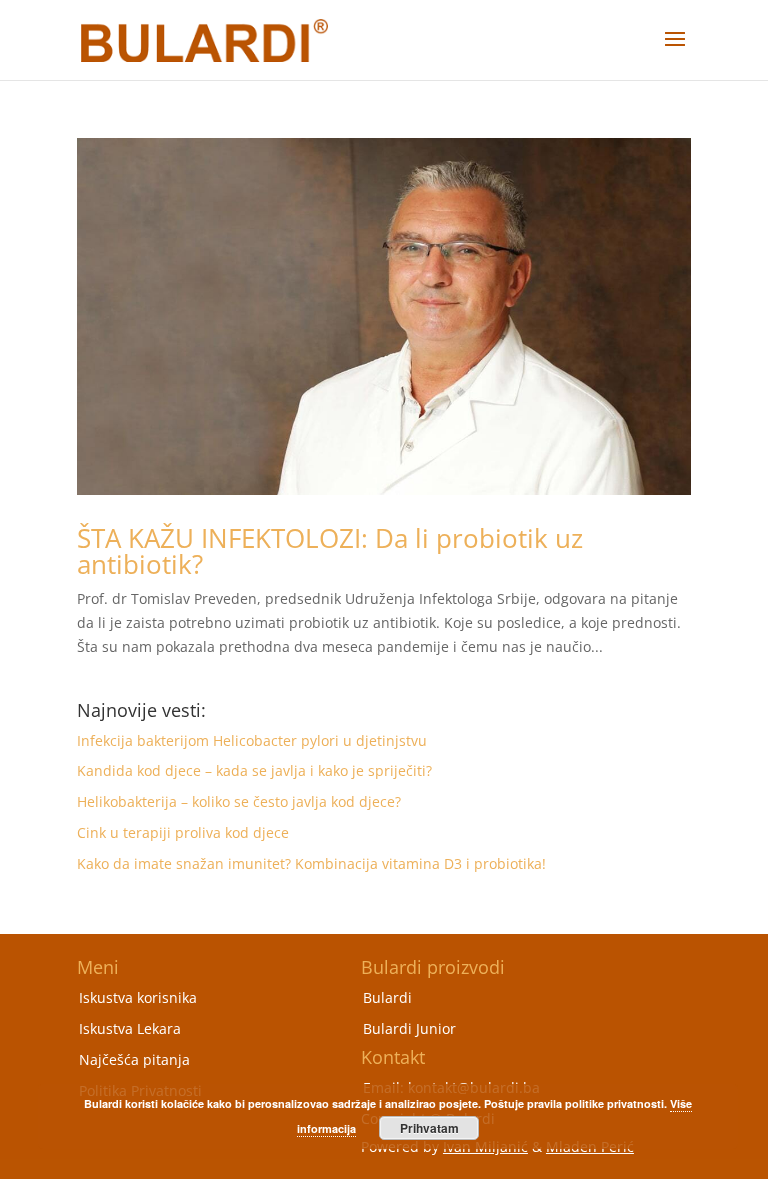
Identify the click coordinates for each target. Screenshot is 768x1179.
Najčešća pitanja (134, 1059)
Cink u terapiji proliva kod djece (183, 832)
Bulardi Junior (409, 1028)
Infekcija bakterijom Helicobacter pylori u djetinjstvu (252, 740)
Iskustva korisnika (138, 997)
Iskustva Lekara (130, 1028)
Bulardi (387, 997)
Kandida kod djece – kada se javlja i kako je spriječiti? (254, 770)
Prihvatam (429, 1128)
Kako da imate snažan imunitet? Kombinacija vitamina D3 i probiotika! (311, 863)
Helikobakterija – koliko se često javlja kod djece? (239, 801)
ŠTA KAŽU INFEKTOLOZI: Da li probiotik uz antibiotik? (330, 551)
